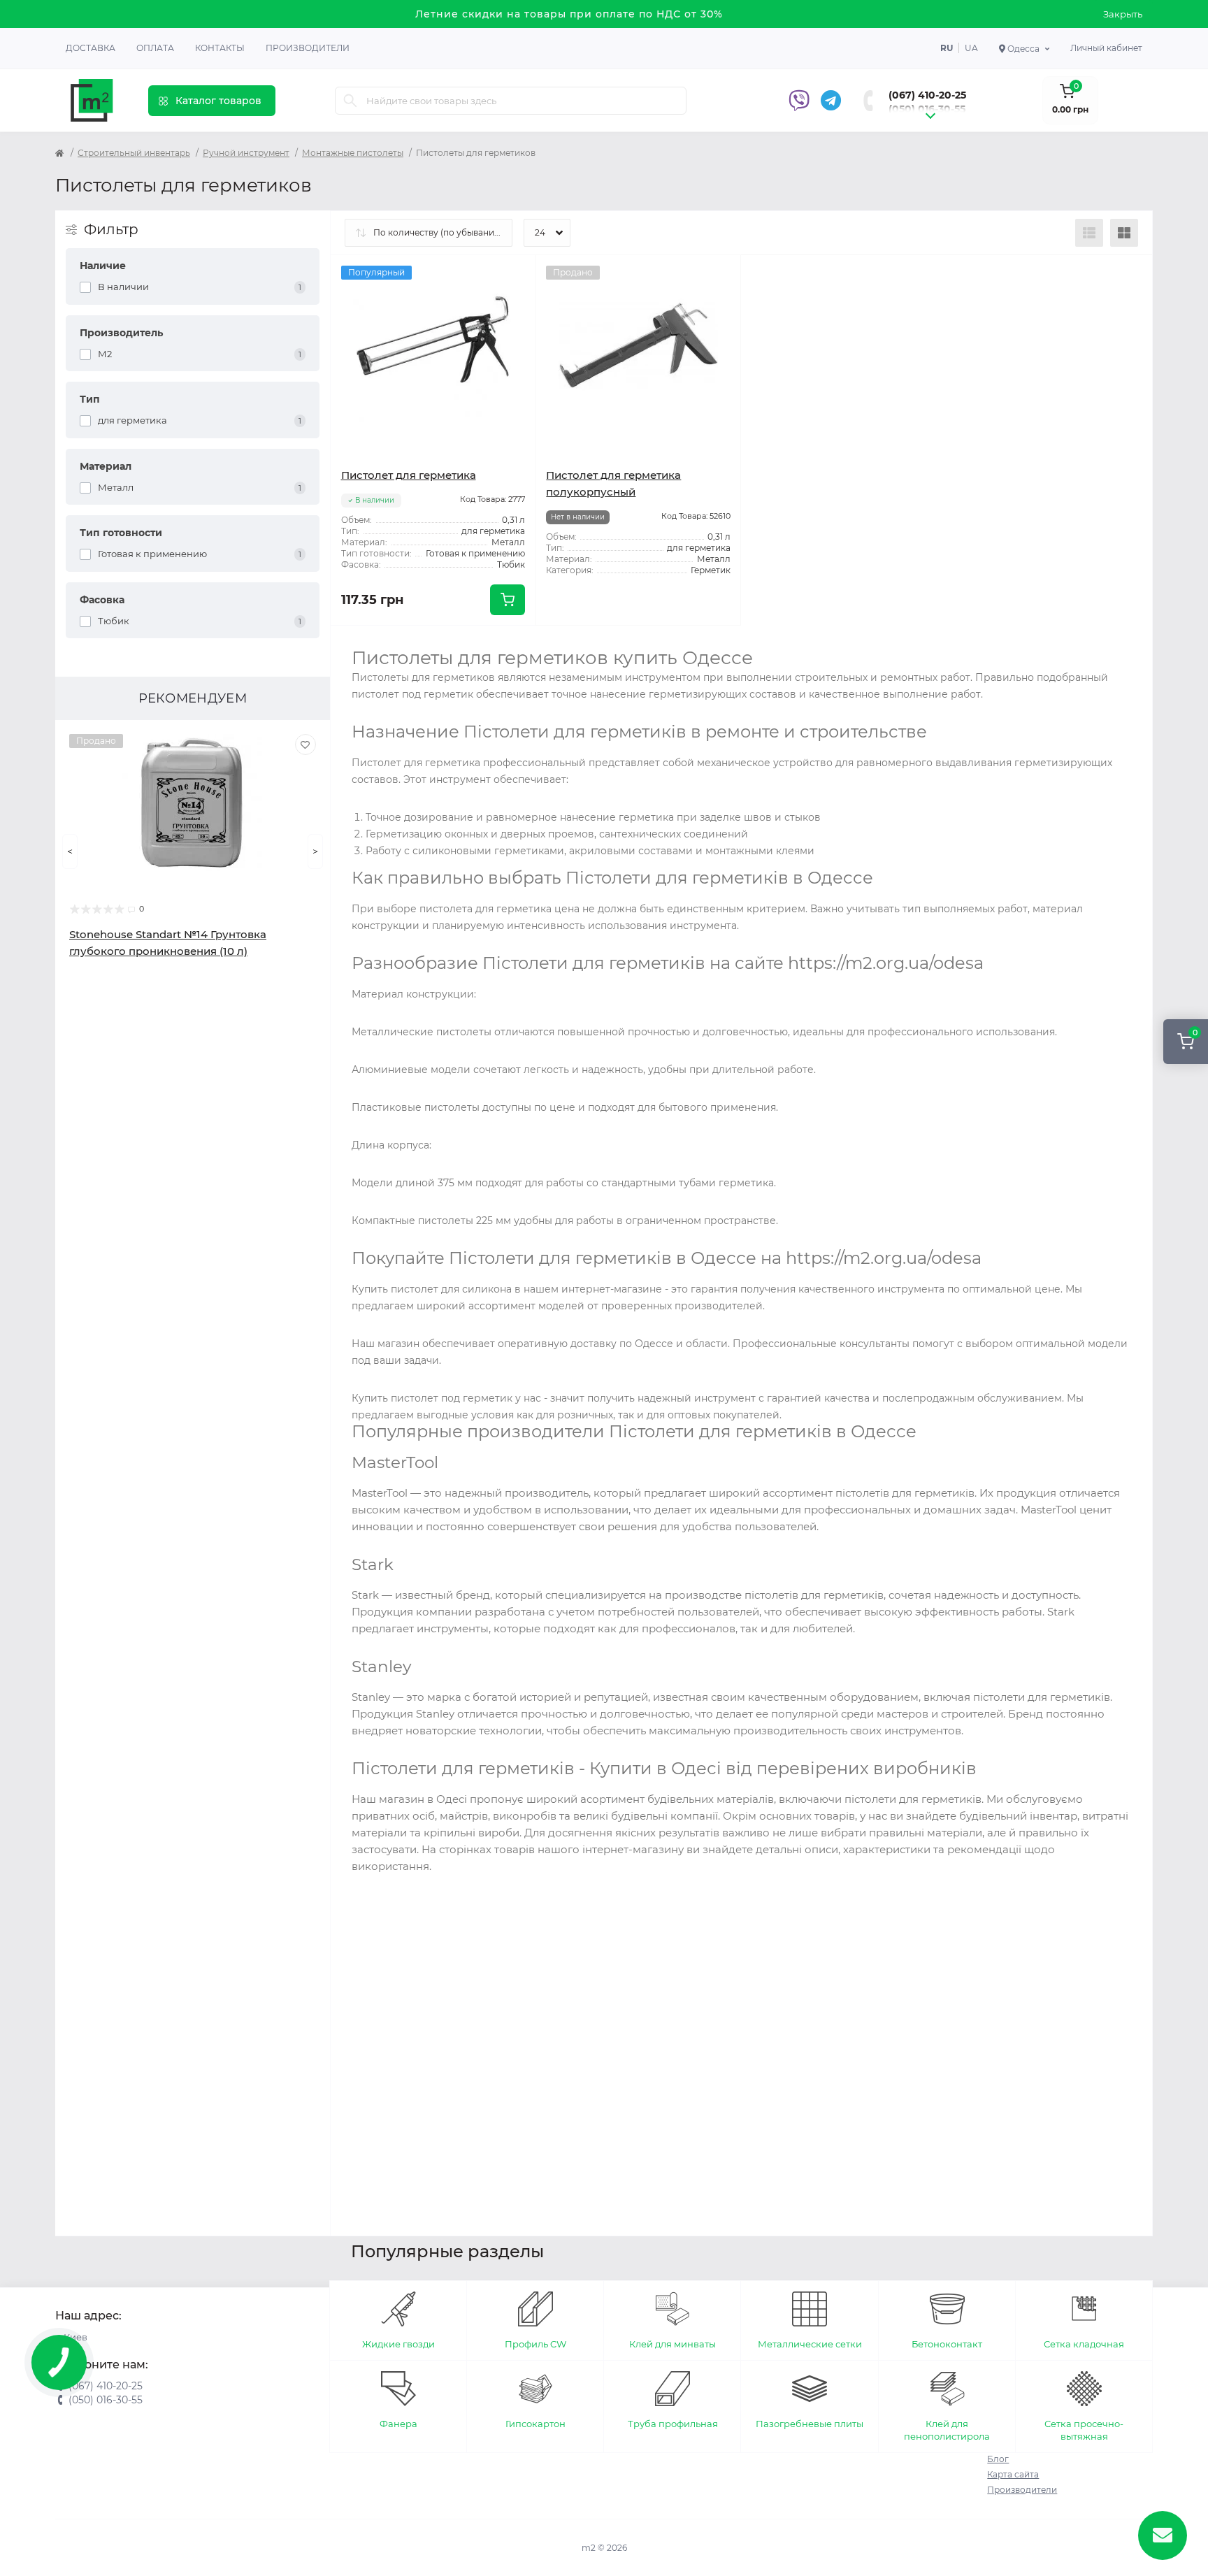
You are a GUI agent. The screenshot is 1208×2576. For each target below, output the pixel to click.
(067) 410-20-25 (927, 95)
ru (947, 48)
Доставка (91, 48)
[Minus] (372, 646)
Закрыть (1123, 14)
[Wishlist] (305, 744)
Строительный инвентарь (134, 153)
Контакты (220, 48)
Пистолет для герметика (409, 475)
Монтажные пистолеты (353, 153)
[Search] (350, 101)
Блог (998, 2459)
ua (971, 48)
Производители (308, 48)
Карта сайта (1013, 2474)
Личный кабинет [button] (1106, 48)
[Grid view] (1124, 233)
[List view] (1089, 233)
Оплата (155, 48)
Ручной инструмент (246, 153)
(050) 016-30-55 (927, 109)
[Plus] (495, 646)
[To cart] (508, 600)
